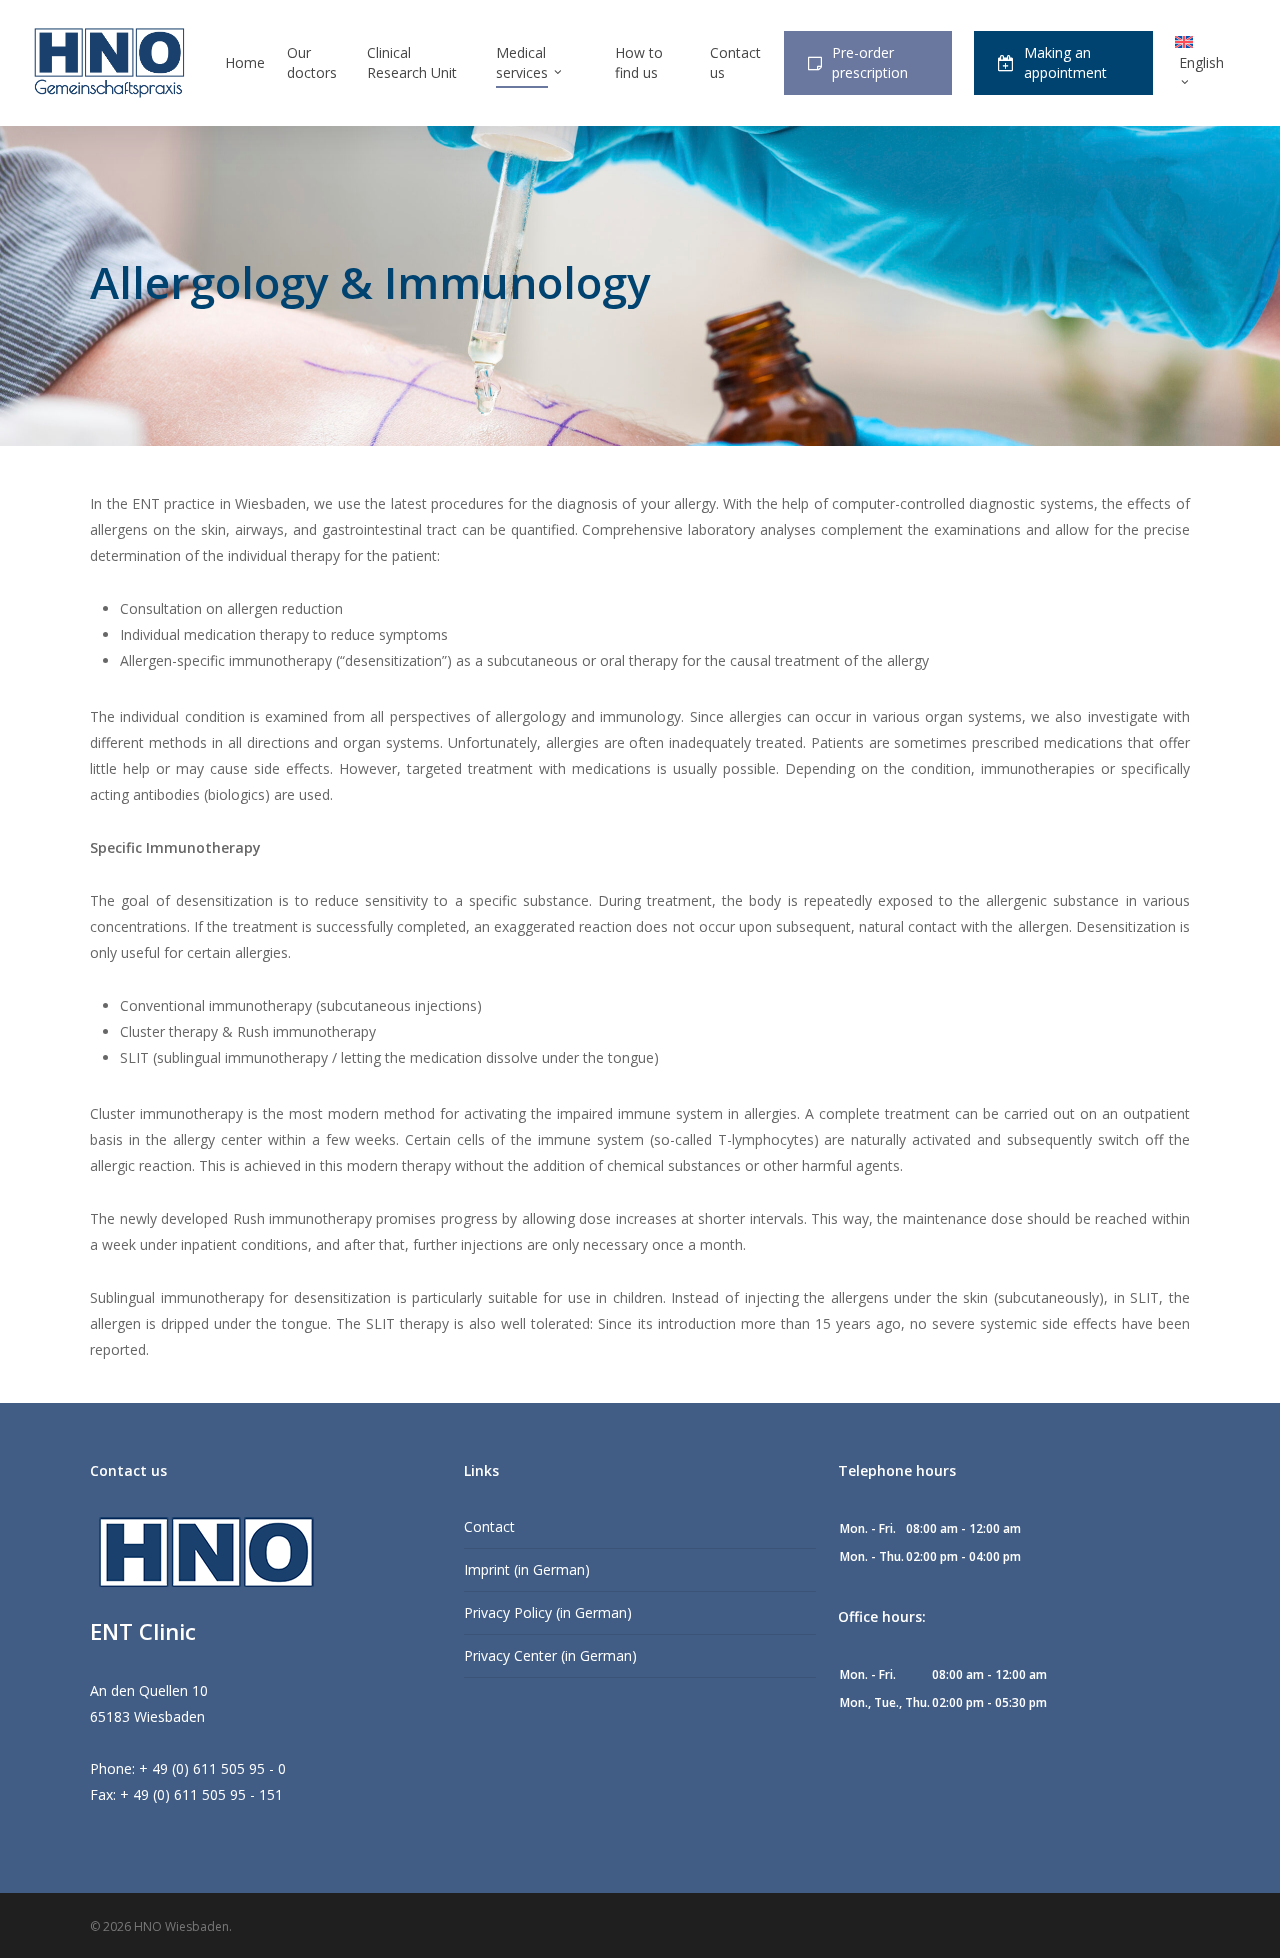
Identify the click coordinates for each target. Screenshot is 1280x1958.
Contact (489, 1526)
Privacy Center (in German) (550, 1655)
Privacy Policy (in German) (548, 1612)
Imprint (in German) (527, 1569)
